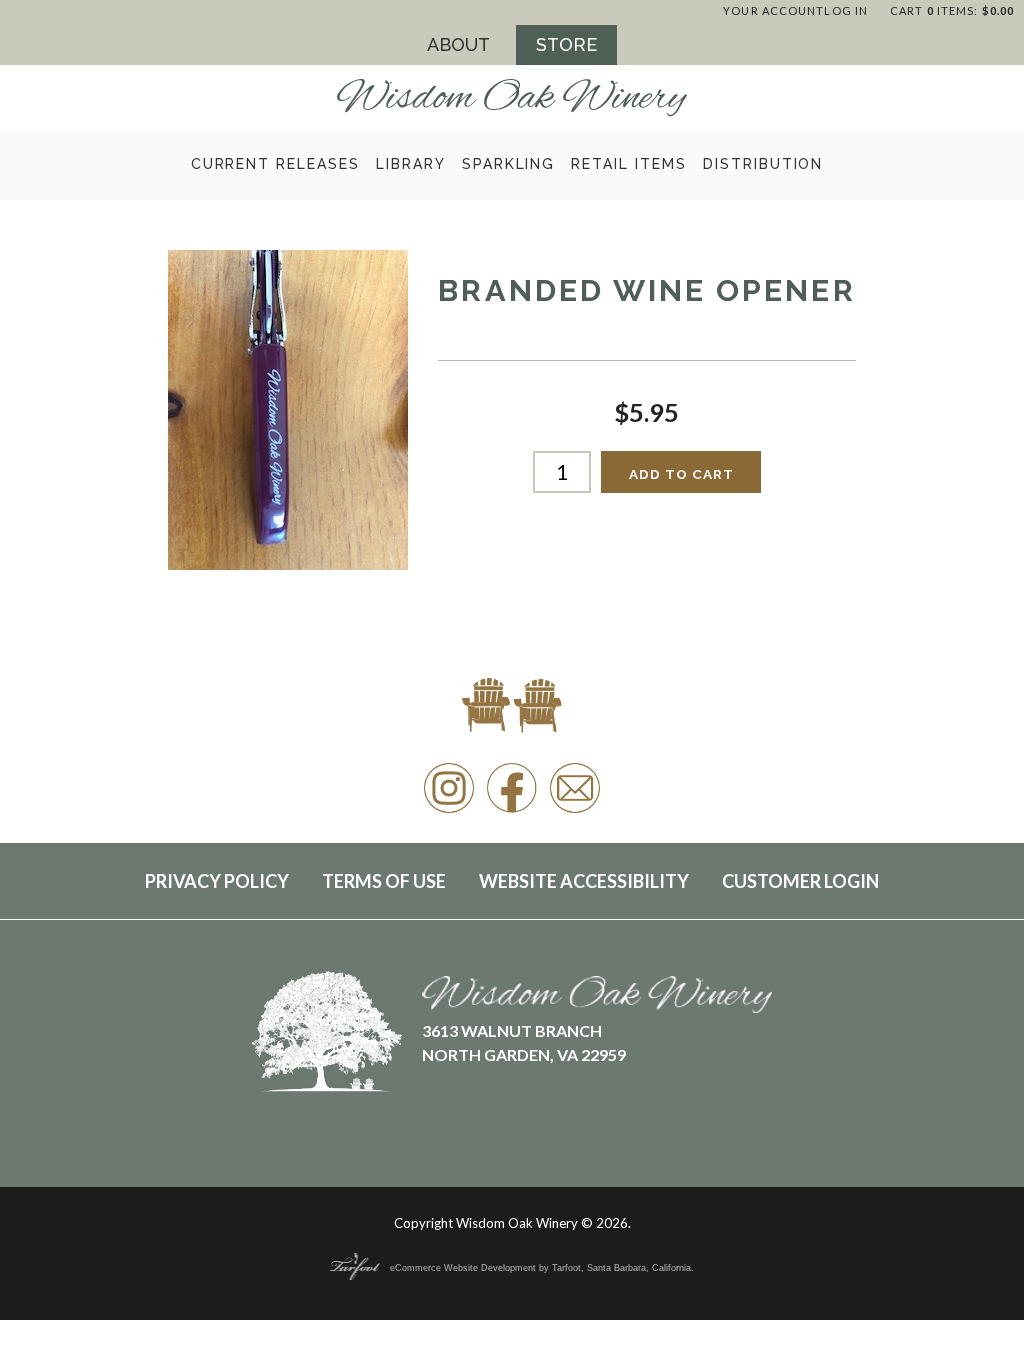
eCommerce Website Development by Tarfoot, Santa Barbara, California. (542, 1268)
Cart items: (952, 10)
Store (566, 44)
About (458, 44)
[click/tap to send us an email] (575, 811)
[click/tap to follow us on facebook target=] (512, 811)
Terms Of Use (384, 881)
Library (411, 164)
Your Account (773, 10)
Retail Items (629, 164)
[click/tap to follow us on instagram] (449, 811)
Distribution (763, 164)
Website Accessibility (584, 881)
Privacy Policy (217, 881)
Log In (846, 10)
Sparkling (509, 164)
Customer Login (800, 881)
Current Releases (275, 164)
